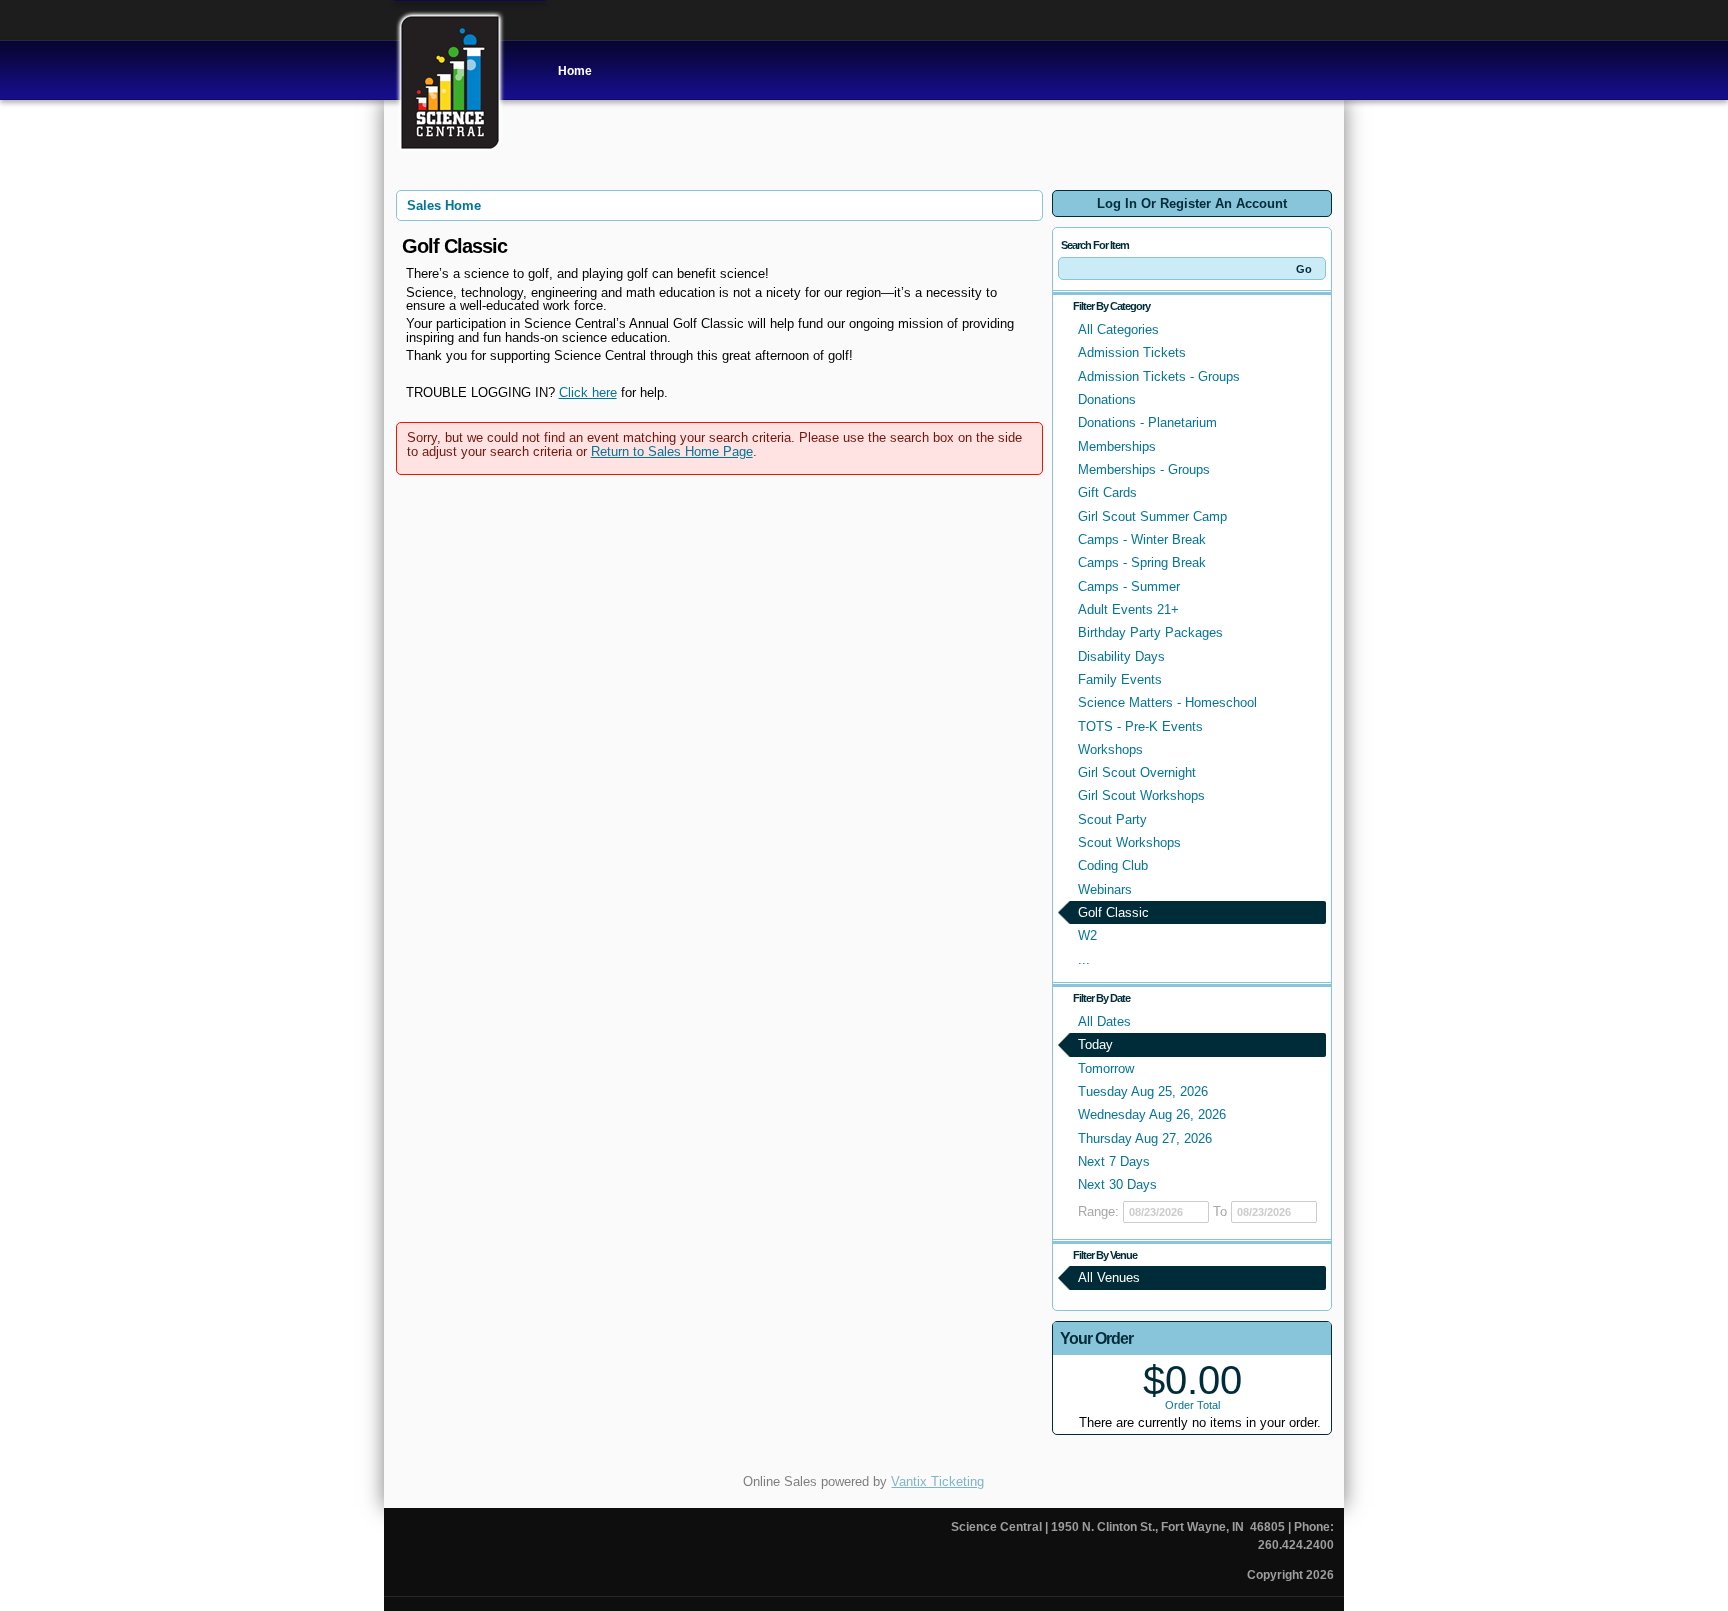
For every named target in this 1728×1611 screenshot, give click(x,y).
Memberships (1117, 446)
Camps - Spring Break (1142, 562)
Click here (588, 392)
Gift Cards (1107, 492)
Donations (1107, 399)
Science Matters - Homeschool (1167, 702)
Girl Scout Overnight (1137, 772)
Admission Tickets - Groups (1159, 376)
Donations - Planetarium (1147, 422)
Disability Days (1121, 656)
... (1084, 959)
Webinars (1105, 889)
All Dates (1104, 1021)
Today (1095, 1044)
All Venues (1109, 1277)
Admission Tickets (1132, 352)
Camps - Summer (1129, 586)
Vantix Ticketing (937, 1481)
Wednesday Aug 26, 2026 (1152, 1114)
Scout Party (1112, 819)
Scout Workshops (1129, 842)
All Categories (1118, 329)
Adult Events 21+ (1128, 609)
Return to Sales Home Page (672, 451)
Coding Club (1113, 865)
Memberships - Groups (1144, 469)
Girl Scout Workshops (1141, 795)
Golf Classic (1113, 912)
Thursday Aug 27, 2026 (1145, 1138)
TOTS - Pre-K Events (1140, 726)
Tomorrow (1106, 1068)
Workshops (1110, 749)
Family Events (1120, 679)
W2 (1087, 935)
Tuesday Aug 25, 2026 (1143, 1091)
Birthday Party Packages (1150, 632)
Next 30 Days (1117, 1184)
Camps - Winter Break (1142, 539)
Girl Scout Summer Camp (1152, 516)
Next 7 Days (1114, 1161)
